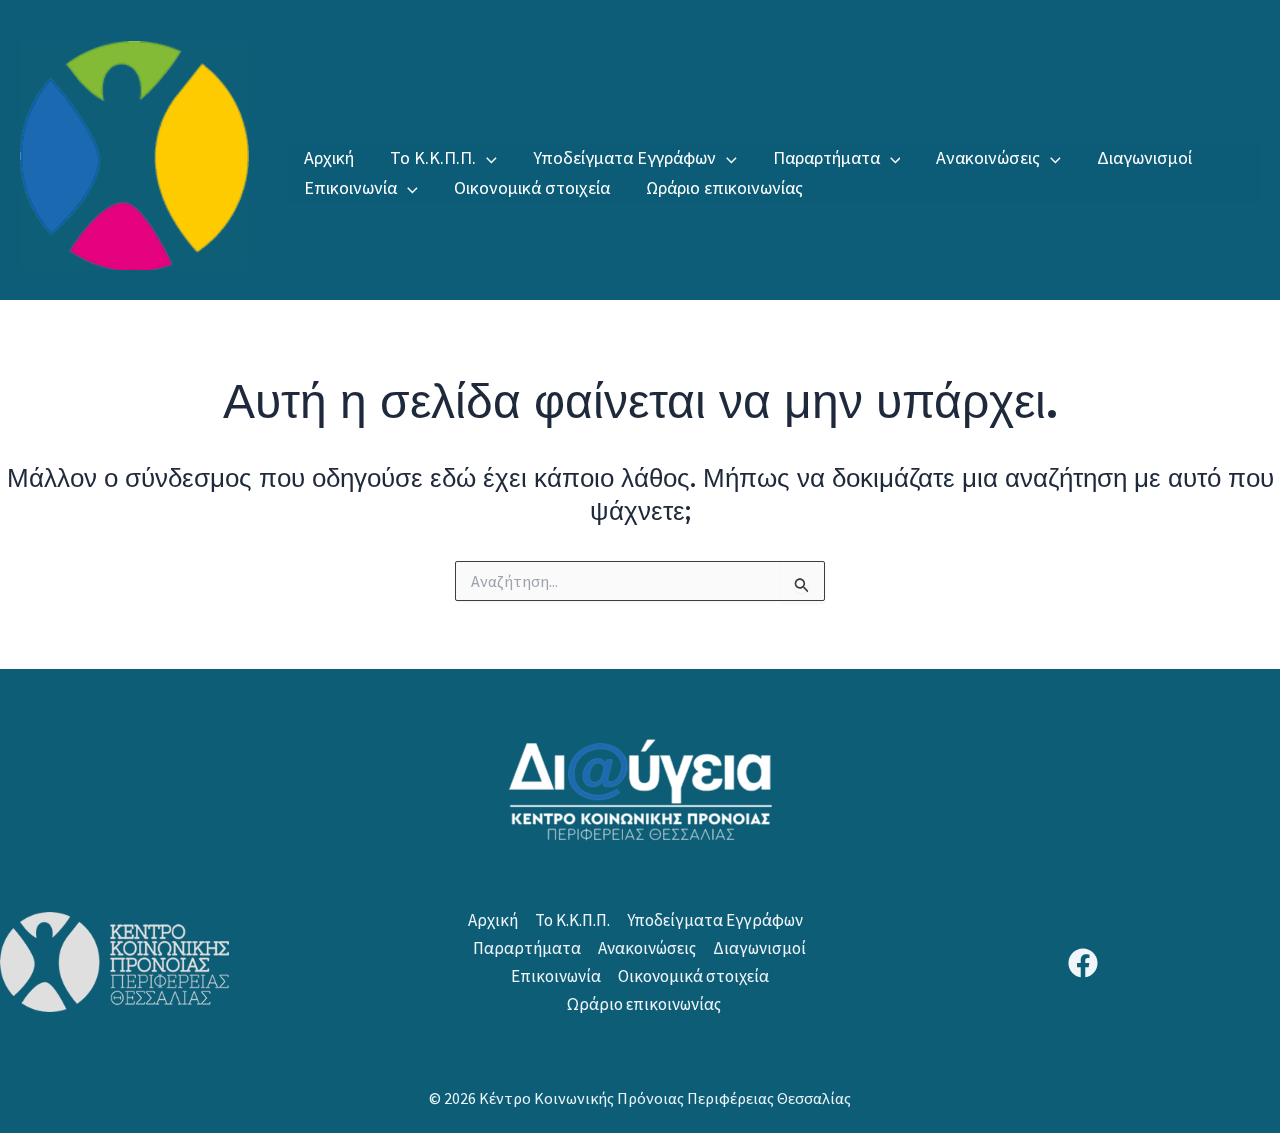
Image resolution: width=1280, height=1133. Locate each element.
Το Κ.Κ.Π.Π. (433, 157)
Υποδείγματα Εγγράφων (624, 157)
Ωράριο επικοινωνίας (724, 187)
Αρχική (329, 157)
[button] (486, 158)
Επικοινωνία (350, 187)
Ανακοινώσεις (988, 157)
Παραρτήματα (826, 157)
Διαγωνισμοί (1144, 157)
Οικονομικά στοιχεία (532, 187)
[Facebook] (1083, 963)
